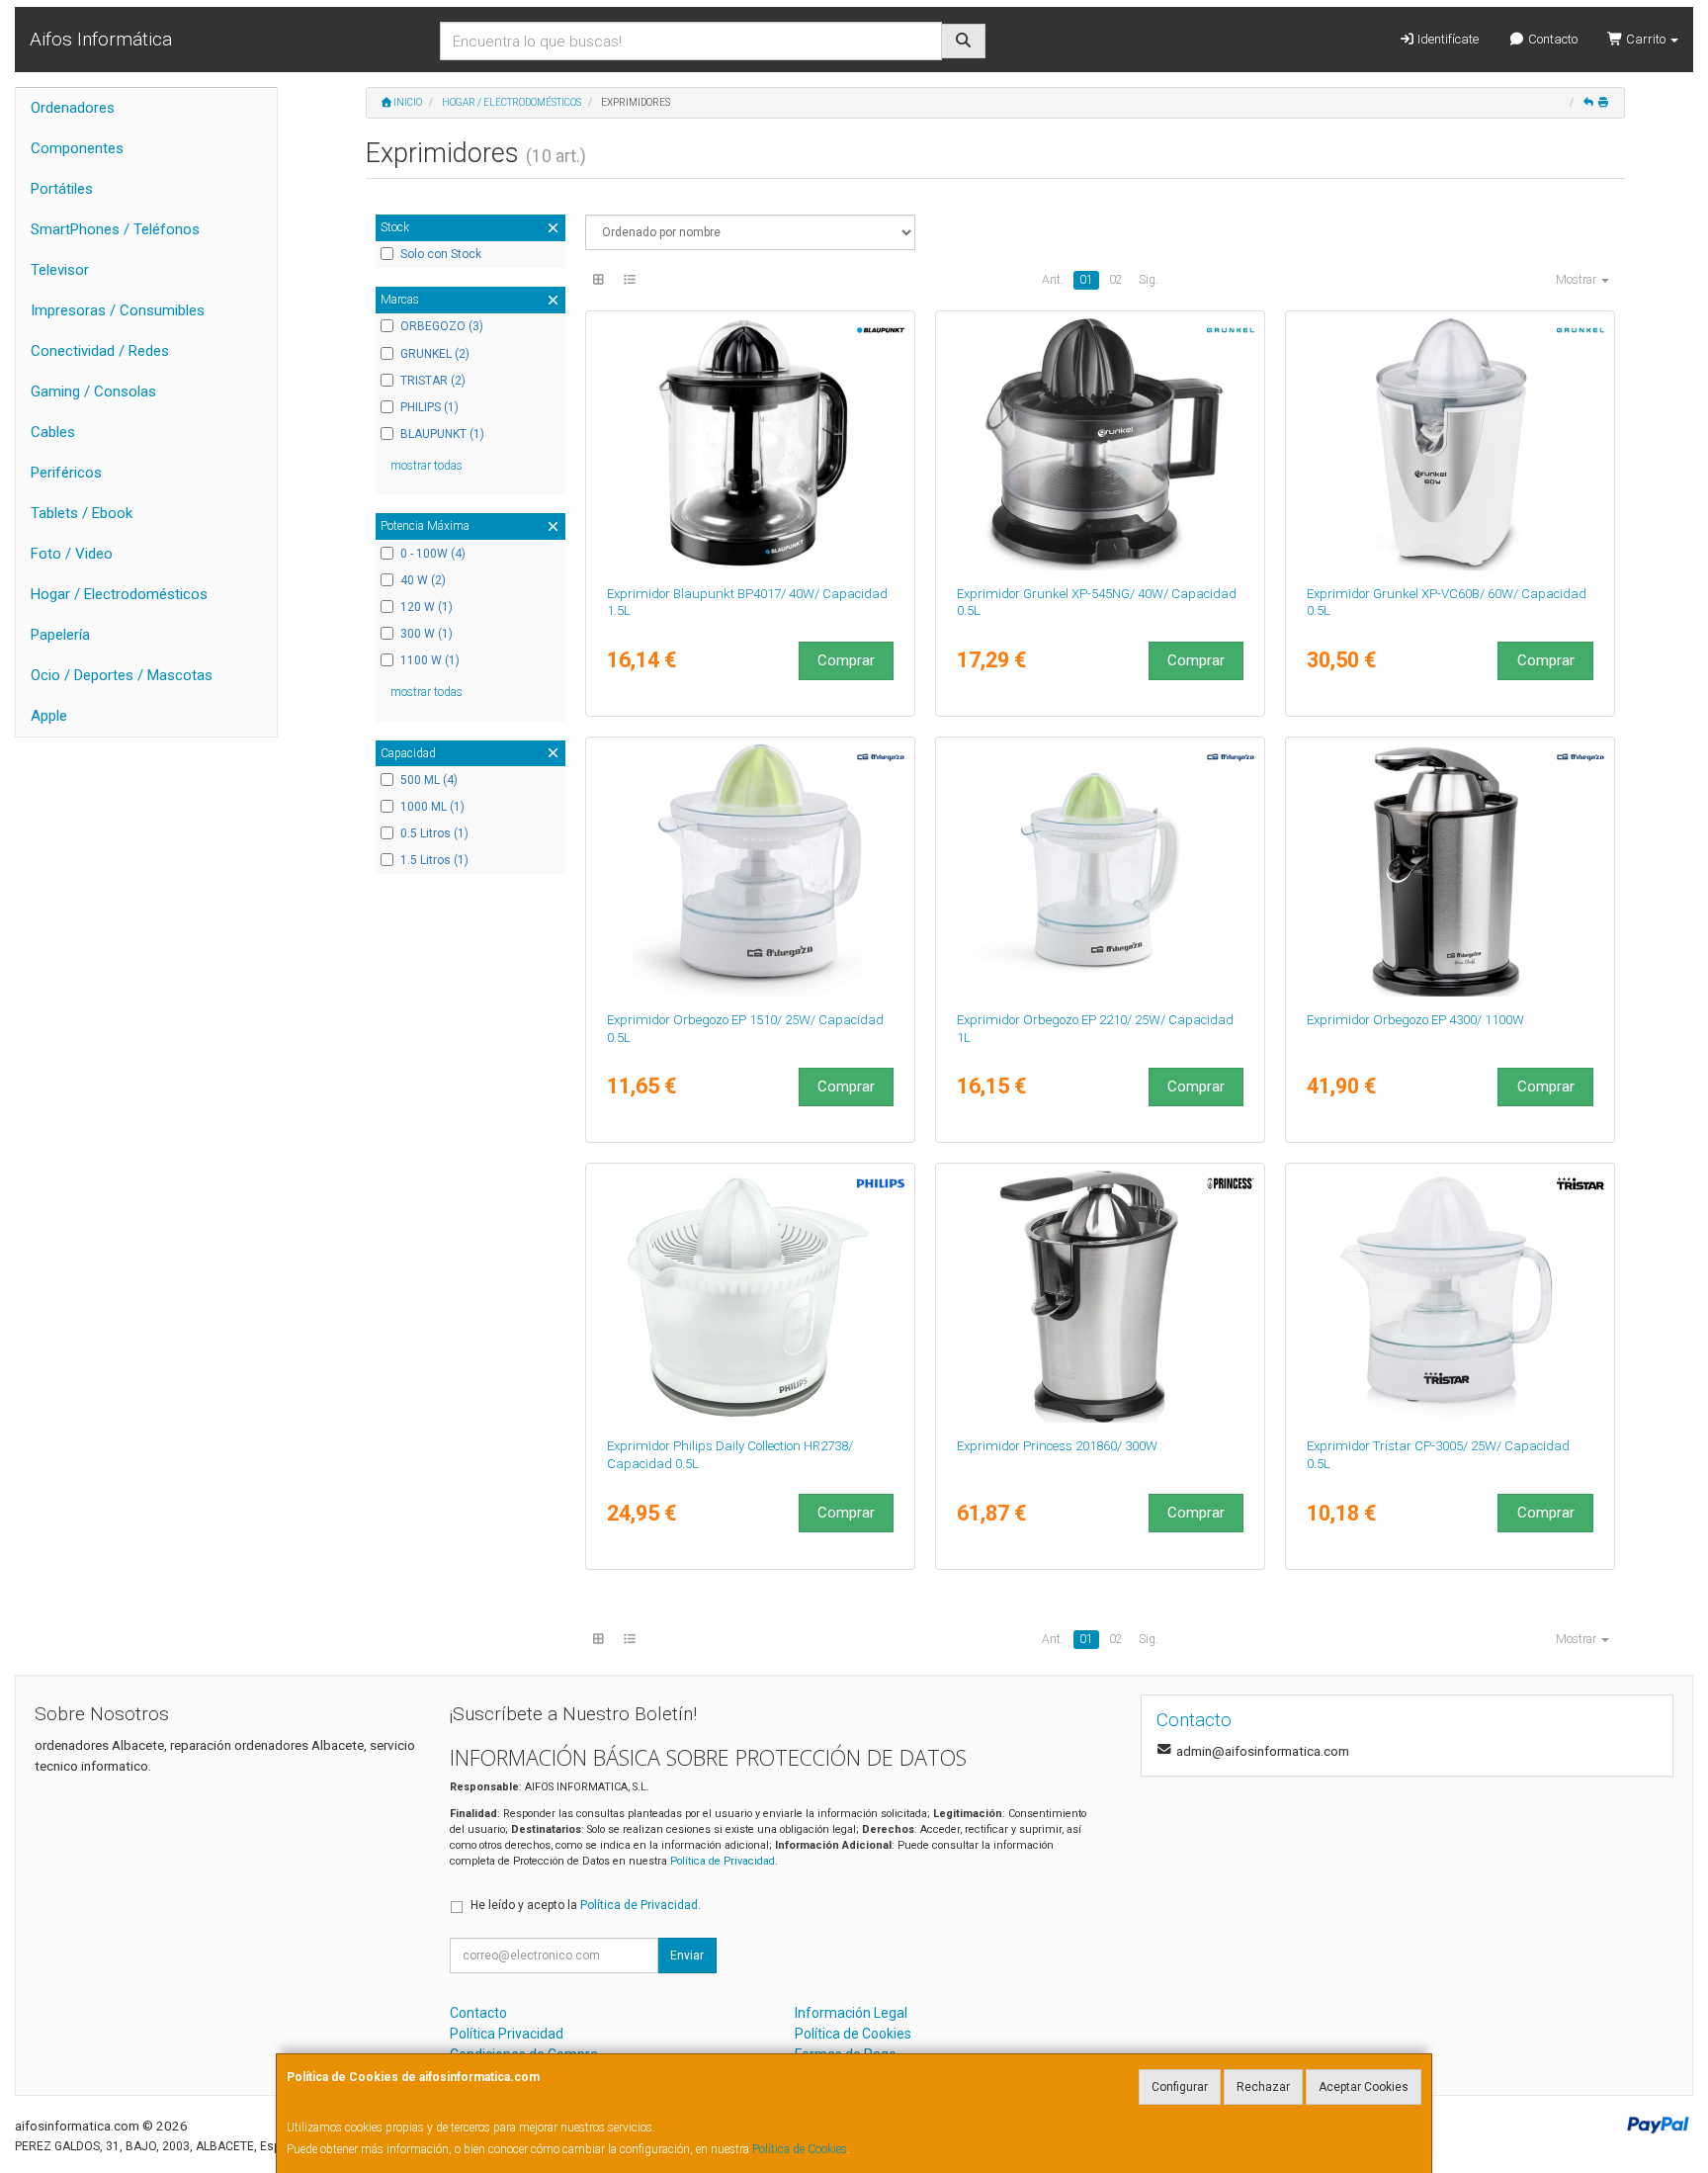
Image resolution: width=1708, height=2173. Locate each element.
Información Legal (851, 2013)
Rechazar (1263, 2087)
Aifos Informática (101, 39)
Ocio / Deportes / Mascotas (122, 675)
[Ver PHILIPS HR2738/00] (751, 1296)
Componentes (77, 148)
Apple (49, 716)
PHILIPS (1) (429, 407)
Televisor (60, 270)
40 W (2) (423, 580)
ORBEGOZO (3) (442, 326)
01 (1086, 280)
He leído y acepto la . (586, 1905)
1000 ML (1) (432, 807)
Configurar (1180, 2087)
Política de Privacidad (723, 1861)
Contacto (1551, 39)
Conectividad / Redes (100, 351)
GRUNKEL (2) (435, 354)
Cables (53, 432)
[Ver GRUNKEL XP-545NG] (1101, 444)
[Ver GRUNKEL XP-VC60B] (1451, 444)
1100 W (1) (430, 660)
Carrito (1646, 39)
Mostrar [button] (1578, 280)
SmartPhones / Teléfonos (115, 229)
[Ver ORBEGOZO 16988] (1101, 870)
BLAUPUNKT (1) (442, 434)
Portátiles (62, 189)
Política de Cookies (800, 2149)
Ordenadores (73, 108)
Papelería (60, 635)
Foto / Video (72, 554)
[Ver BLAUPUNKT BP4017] (751, 444)
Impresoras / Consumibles (118, 310)
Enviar (687, 1956)
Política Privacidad (507, 2034)
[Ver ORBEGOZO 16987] (751, 870)
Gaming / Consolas (93, 391)
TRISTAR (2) (433, 381)
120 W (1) (427, 607)
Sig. (1149, 280)
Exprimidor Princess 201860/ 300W (1057, 1446)
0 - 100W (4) (433, 554)
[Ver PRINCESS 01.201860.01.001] (1101, 1296)
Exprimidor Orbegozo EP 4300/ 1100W (1415, 1020)
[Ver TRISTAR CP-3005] (1451, 1296)
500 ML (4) (429, 780)
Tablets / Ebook (82, 513)
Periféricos (66, 473)
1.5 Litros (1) (434, 860)
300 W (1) (427, 634)
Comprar (846, 660)
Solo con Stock (441, 254)
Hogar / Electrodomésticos (119, 594)
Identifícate (1447, 39)
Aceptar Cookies (1364, 2087)
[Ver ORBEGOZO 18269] (1451, 870)
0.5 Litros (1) (434, 833)
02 (1116, 280)
